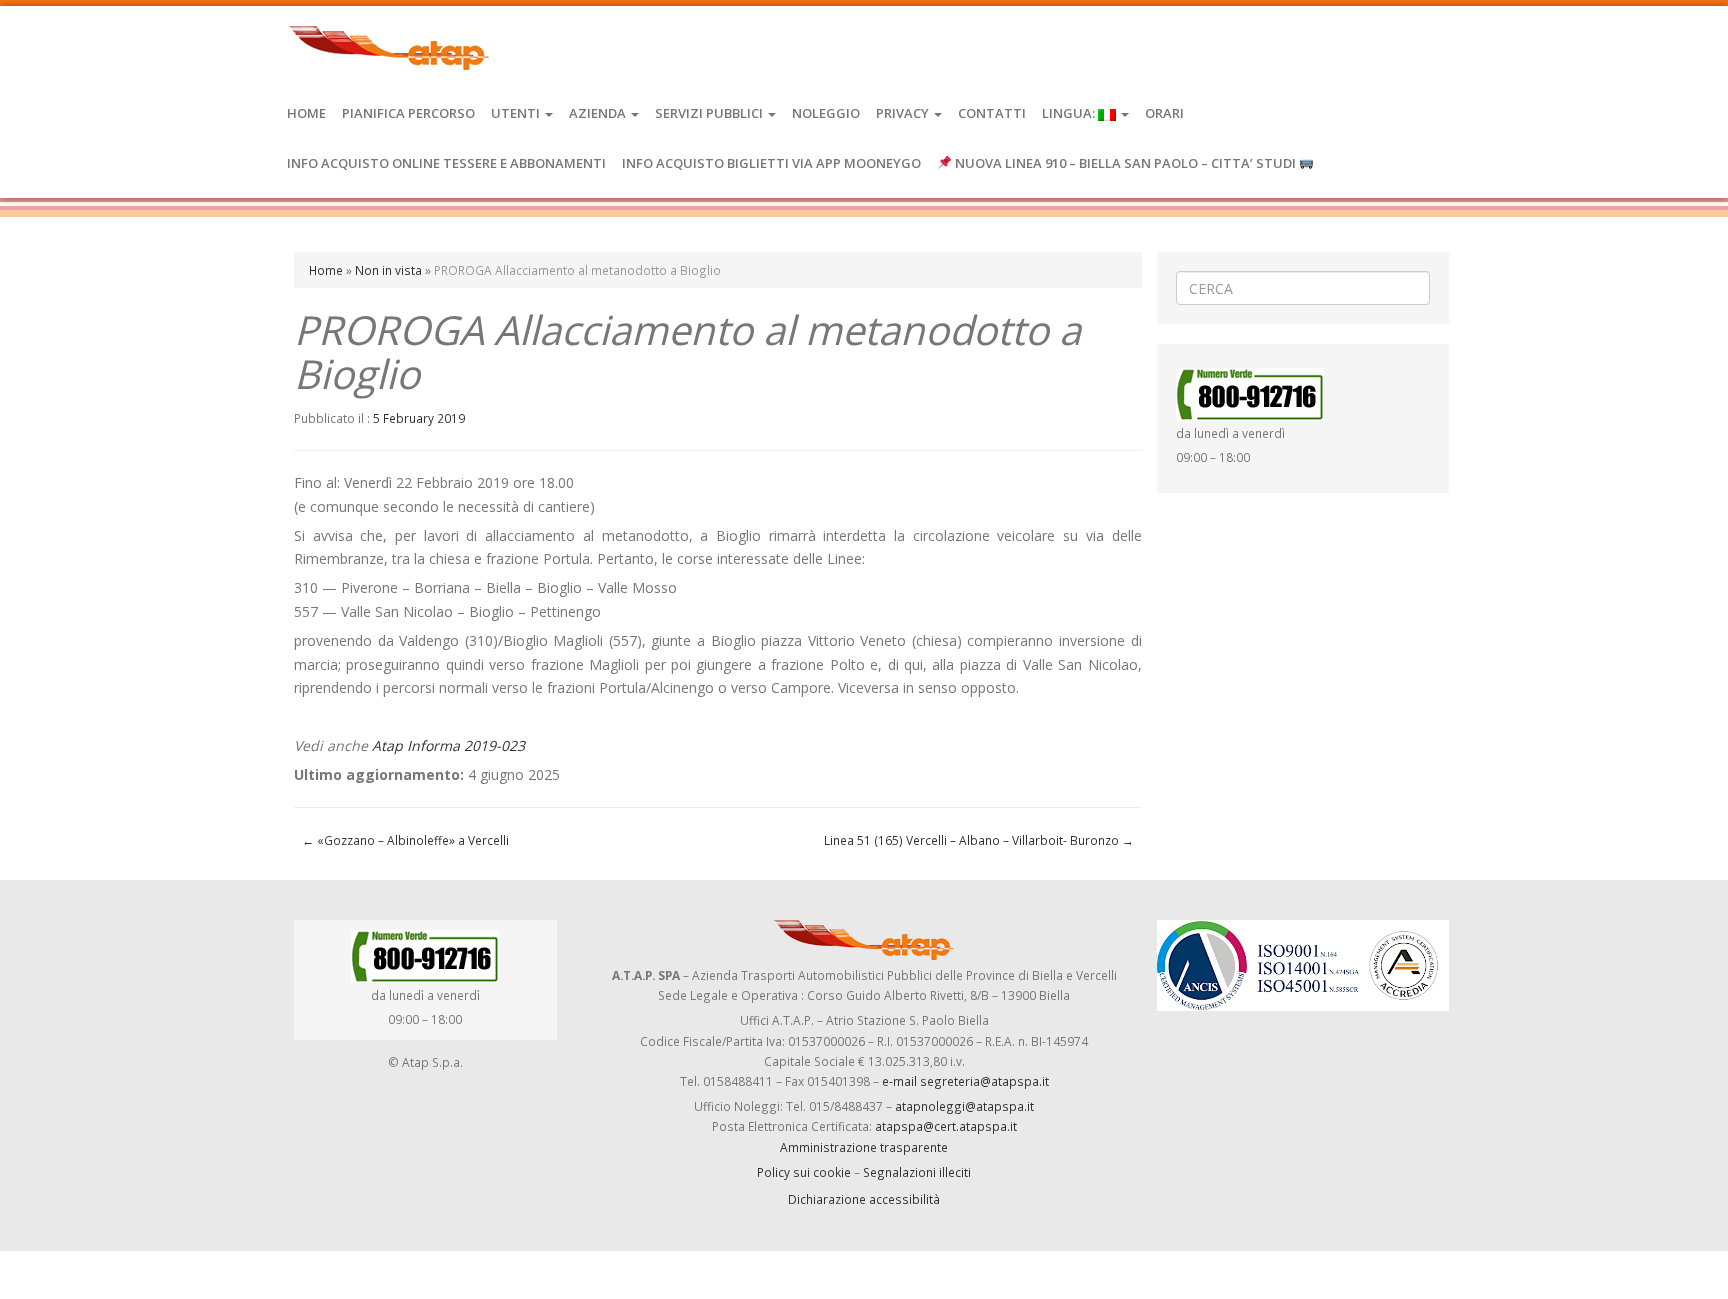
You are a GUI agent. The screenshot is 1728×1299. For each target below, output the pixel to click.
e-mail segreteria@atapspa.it (965, 1081)
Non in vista (388, 270)
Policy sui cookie (804, 1172)
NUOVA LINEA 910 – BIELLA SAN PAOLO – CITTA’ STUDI (1125, 163)
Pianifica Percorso (408, 113)
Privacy (904, 113)
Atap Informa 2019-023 (448, 745)
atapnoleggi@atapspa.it (964, 1106)
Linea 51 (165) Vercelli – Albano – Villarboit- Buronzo (979, 840)
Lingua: (1070, 113)
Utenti (517, 113)
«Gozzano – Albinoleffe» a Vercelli (405, 840)
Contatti (992, 113)
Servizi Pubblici (710, 113)
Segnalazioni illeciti (917, 1172)
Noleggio (826, 113)
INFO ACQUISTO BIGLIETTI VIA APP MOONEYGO (771, 163)
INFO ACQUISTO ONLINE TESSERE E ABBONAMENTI (446, 163)
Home (306, 113)
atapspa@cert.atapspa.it (946, 1126)
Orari (1164, 113)
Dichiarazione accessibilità (864, 1199)
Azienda (599, 113)
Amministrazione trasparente (864, 1147)
